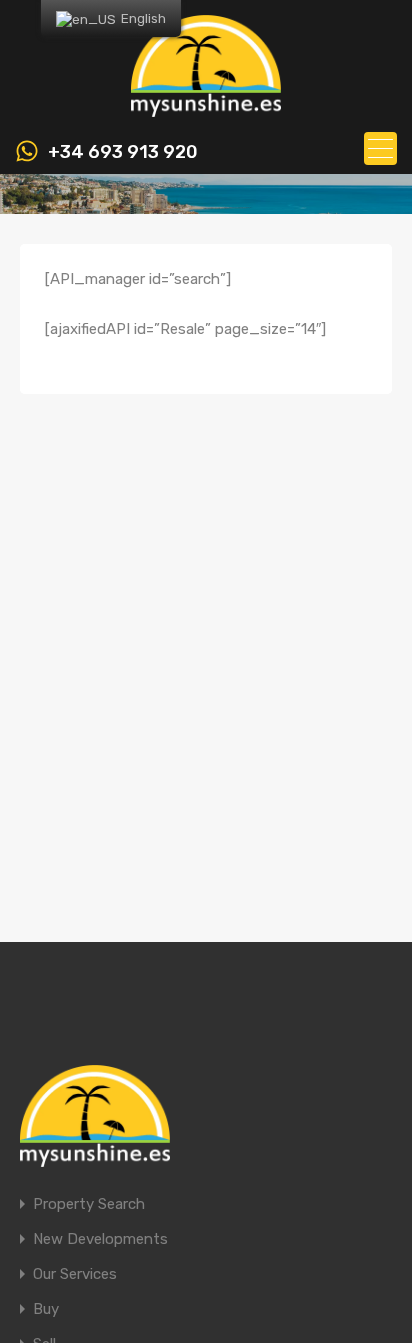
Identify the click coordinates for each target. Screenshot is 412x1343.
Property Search (89, 1204)
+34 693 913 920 (123, 152)
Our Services (75, 1274)
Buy (46, 1309)
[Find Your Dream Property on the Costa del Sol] (206, 108)
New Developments (100, 1239)
